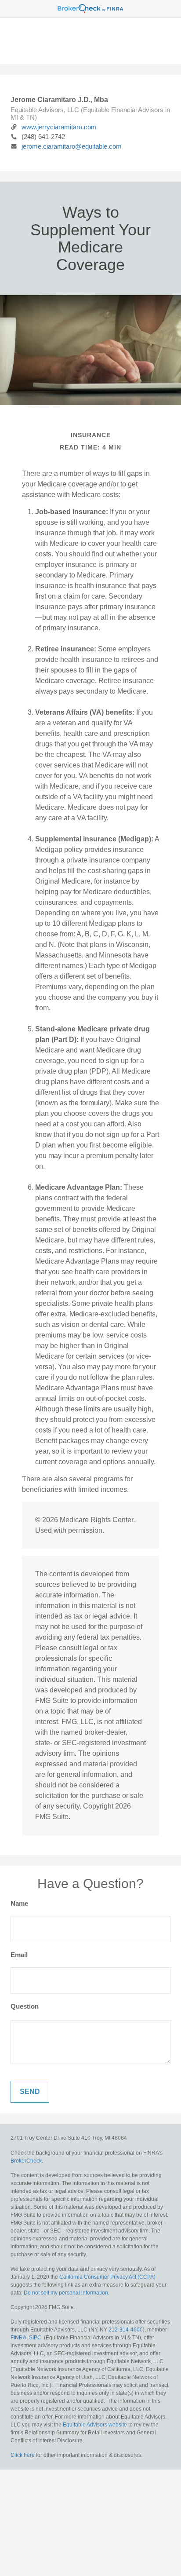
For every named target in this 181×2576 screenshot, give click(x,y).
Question (25, 2006)
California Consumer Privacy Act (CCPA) (107, 2277)
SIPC (35, 2338)
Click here (23, 2455)
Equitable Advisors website (95, 2425)
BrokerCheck (26, 2161)
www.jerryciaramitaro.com (59, 127)
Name (19, 1903)
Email (19, 1955)
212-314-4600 (126, 2330)
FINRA (18, 2338)
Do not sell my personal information (66, 2293)
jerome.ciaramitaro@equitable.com (72, 146)
